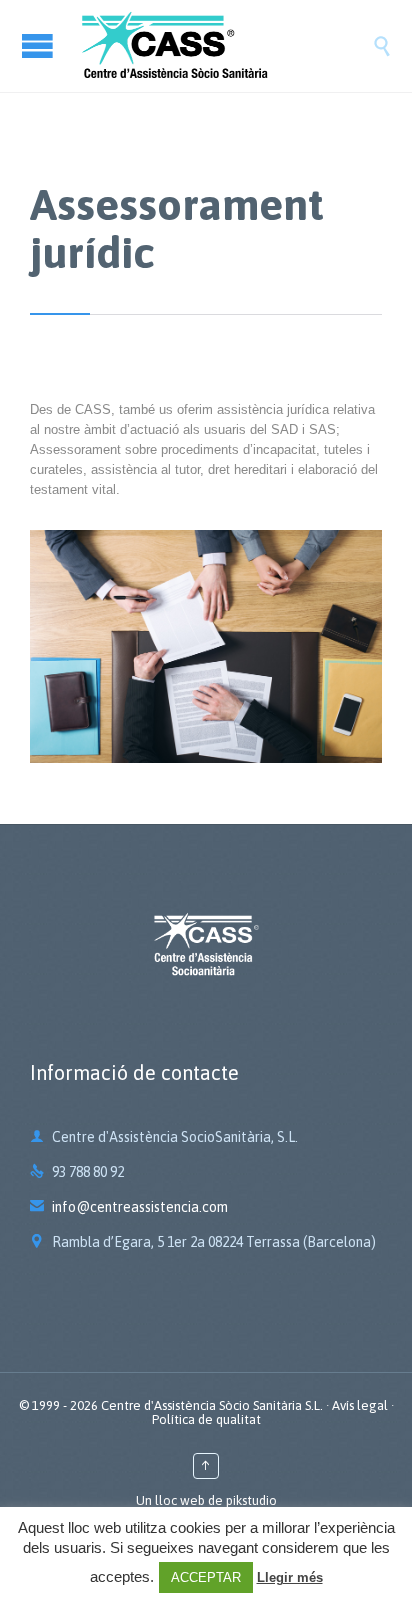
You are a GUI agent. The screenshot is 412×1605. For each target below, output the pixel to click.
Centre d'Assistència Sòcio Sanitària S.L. (212, 1405)
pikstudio (251, 1500)
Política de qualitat (206, 1419)
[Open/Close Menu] (40, 45)
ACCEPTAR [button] (206, 1577)
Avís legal (360, 1405)
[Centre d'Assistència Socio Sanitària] (226, 46)
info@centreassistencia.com (129, 1207)
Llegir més (290, 1577)
